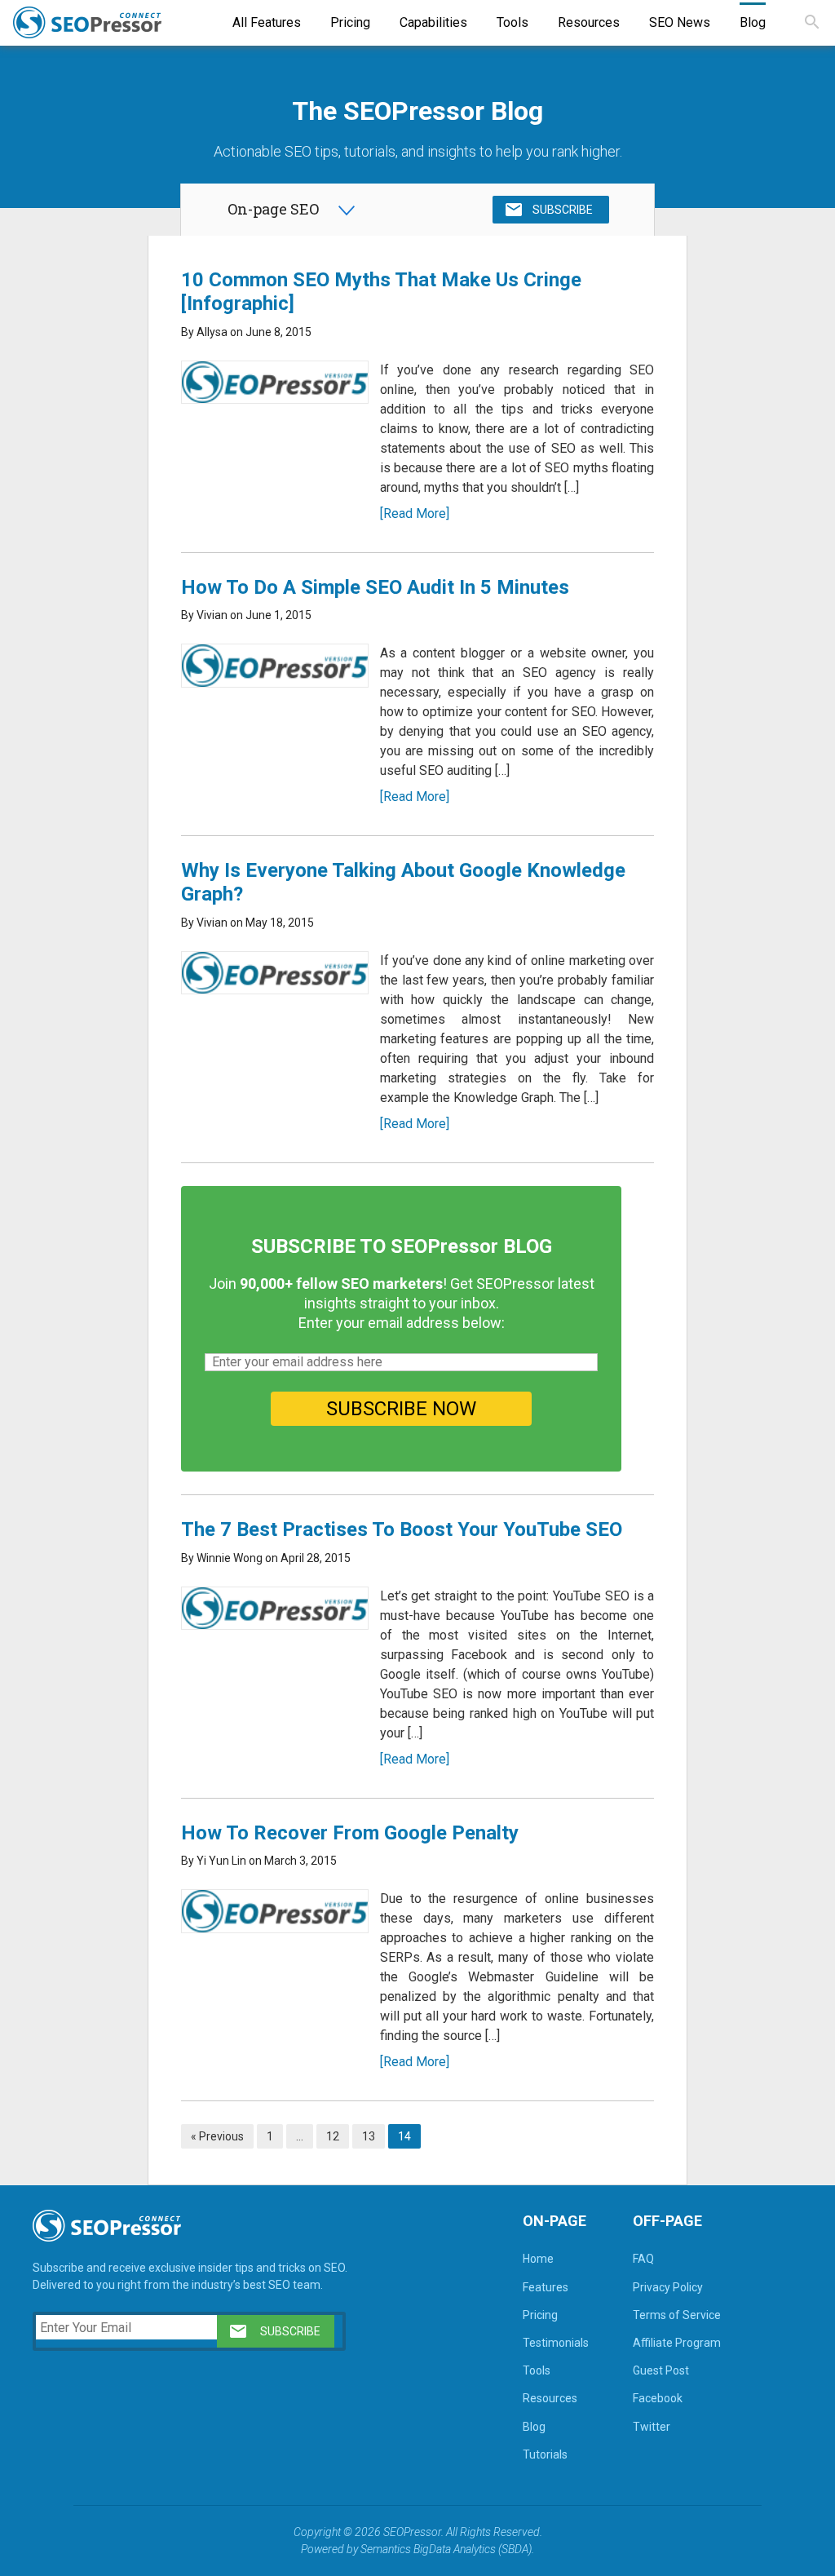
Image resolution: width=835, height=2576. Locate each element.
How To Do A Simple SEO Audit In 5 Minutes (375, 587)
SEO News (680, 22)
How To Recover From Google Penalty (350, 1833)
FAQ (643, 2259)
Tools (512, 22)
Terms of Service (677, 2315)
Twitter (652, 2427)
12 (333, 2136)
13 (369, 2136)
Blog (753, 22)
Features (546, 2287)
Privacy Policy (668, 2287)
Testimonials (556, 2343)
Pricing (350, 22)
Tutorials (545, 2454)
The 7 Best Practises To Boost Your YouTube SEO (402, 1529)
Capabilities (433, 22)
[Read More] (415, 513)
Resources (589, 22)
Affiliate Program (677, 2343)
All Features (267, 22)
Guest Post (661, 2370)
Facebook (658, 2398)
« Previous (217, 2136)
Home (538, 2259)
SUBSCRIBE (563, 210)
